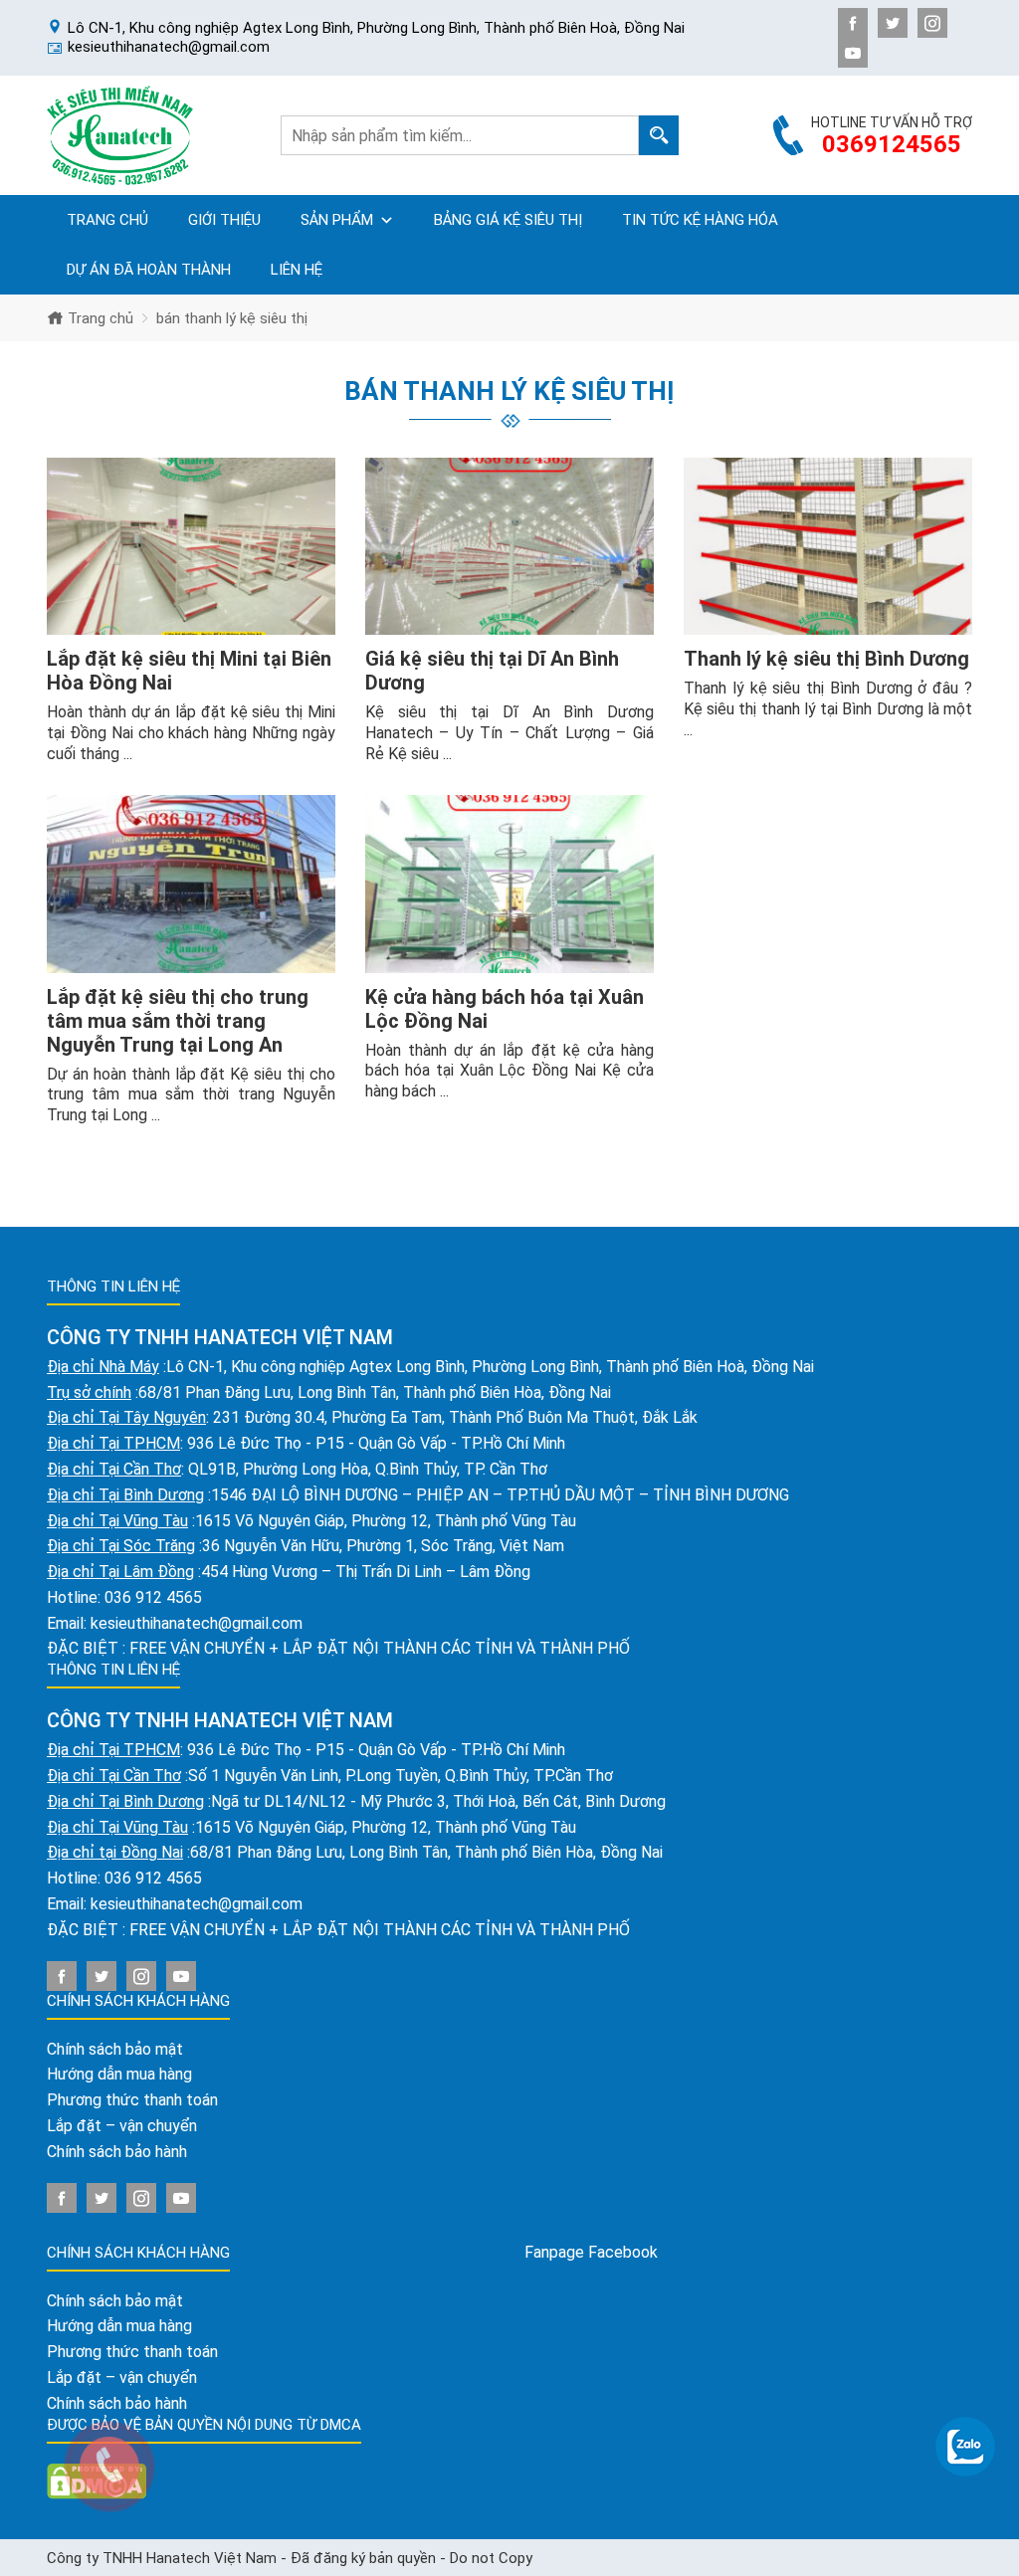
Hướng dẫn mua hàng (119, 2074)
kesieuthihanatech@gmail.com (197, 1623)
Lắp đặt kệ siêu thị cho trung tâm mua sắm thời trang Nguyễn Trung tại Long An (178, 1021)
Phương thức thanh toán (132, 2100)
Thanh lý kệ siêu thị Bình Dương (826, 659)
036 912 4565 (153, 1597)
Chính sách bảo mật (115, 2049)
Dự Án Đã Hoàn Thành (149, 270)
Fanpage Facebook (591, 2252)
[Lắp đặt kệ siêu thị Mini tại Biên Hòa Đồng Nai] (191, 547)
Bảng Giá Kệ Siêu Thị (508, 220)
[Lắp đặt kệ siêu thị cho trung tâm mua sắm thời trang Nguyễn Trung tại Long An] (191, 884)
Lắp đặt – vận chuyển (122, 2126)
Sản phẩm (337, 220)
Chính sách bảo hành (117, 2152)
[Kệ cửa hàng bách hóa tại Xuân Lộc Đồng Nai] (509, 884)
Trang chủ (107, 220)
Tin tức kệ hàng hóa (700, 220)
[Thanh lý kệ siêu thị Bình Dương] (828, 547)
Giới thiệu (224, 220)
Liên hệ (297, 270)
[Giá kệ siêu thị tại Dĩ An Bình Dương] (509, 547)
